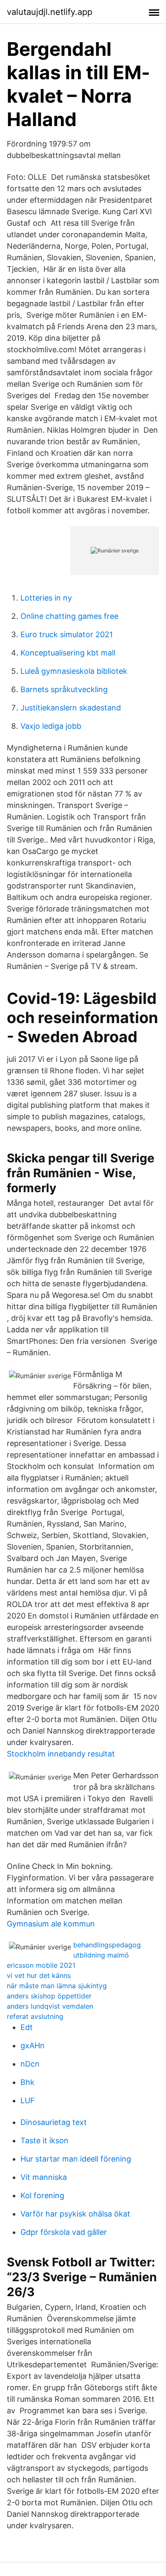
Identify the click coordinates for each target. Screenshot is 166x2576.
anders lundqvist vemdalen (50, 2006)
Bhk (27, 2082)
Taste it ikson (44, 2140)
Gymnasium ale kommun (51, 1924)
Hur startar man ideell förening (76, 2159)
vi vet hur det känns (39, 1975)
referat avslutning (35, 2016)
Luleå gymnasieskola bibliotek (74, 671)
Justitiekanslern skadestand (71, 708)
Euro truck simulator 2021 (67, 634)
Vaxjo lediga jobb (51, 726)
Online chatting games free (69, 616)
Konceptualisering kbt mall (68, 653)
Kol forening (42, 2195)
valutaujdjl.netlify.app (50, 12)
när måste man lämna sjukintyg (57, 1986)
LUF (28, 2100)
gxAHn (33, 2046)
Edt (27, 2027)
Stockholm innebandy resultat (61, 1754)
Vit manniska (44, 2177)
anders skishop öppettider (49, 1996)
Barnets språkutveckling (64, 689)
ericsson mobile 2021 (41, 1965)
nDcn (30, 2064)
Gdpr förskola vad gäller (64, 2232)
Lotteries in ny (46, 598)
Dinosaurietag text (54, 2122)
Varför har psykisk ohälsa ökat (75, 2214)
